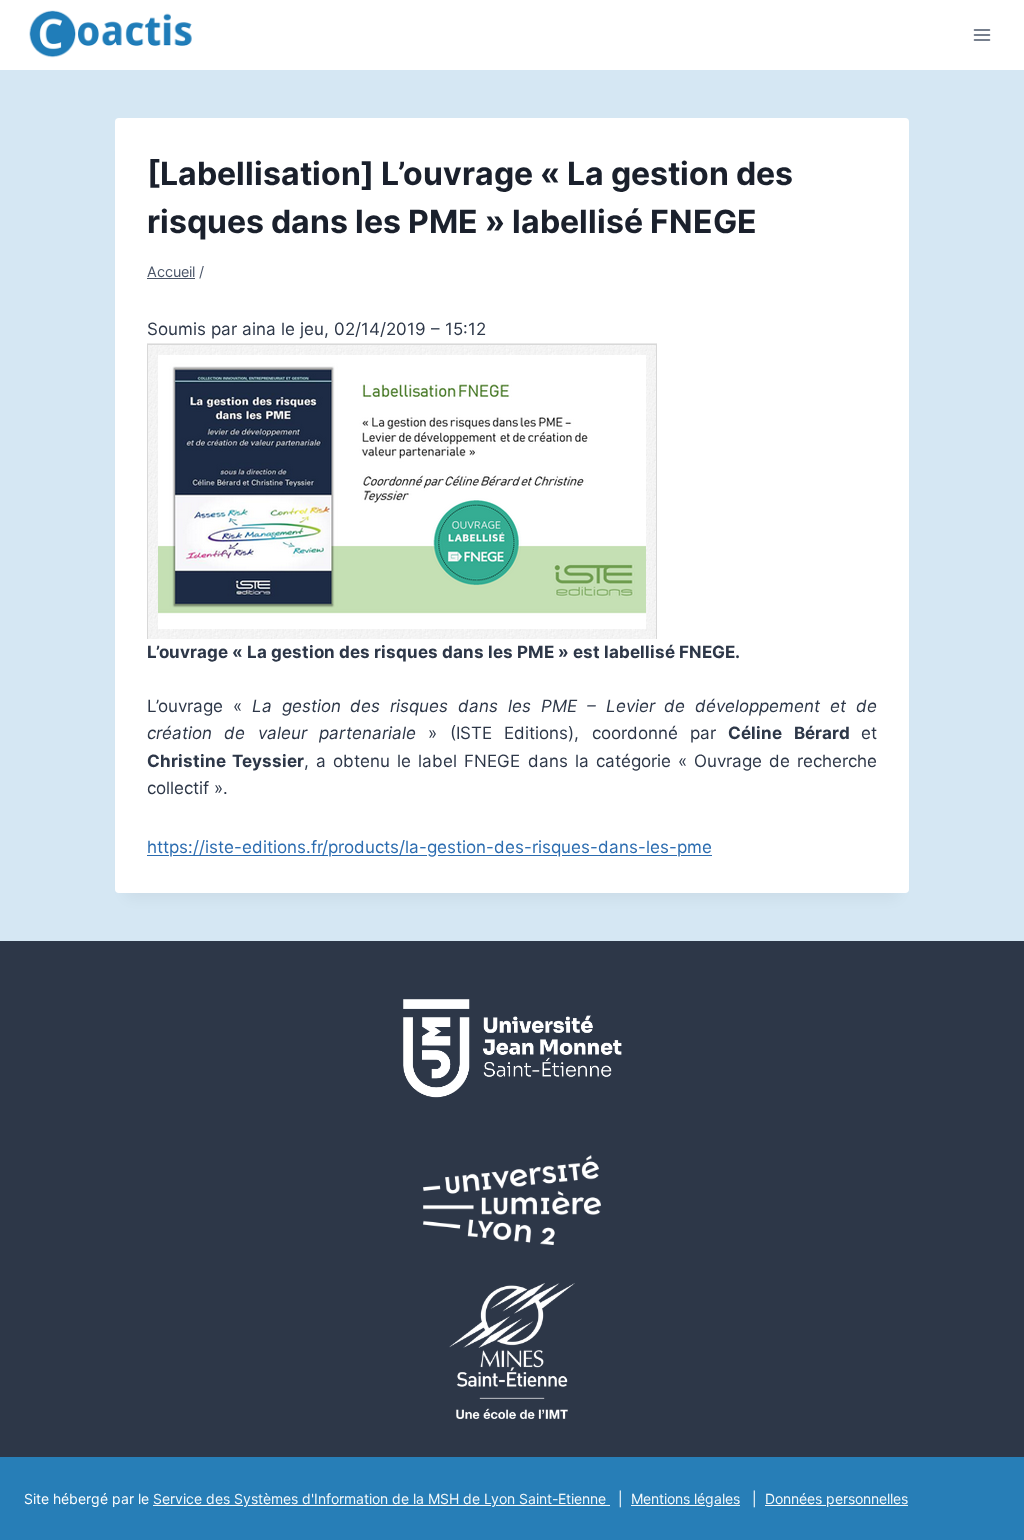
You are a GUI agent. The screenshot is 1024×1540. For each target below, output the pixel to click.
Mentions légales (685, 1498)
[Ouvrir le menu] (981, 34)
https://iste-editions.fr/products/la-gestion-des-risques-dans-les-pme (429, 847)
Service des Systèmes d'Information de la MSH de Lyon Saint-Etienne (381, 1498)
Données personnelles (836, 1498)
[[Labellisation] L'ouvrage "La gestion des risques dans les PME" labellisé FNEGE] (512, 491)
